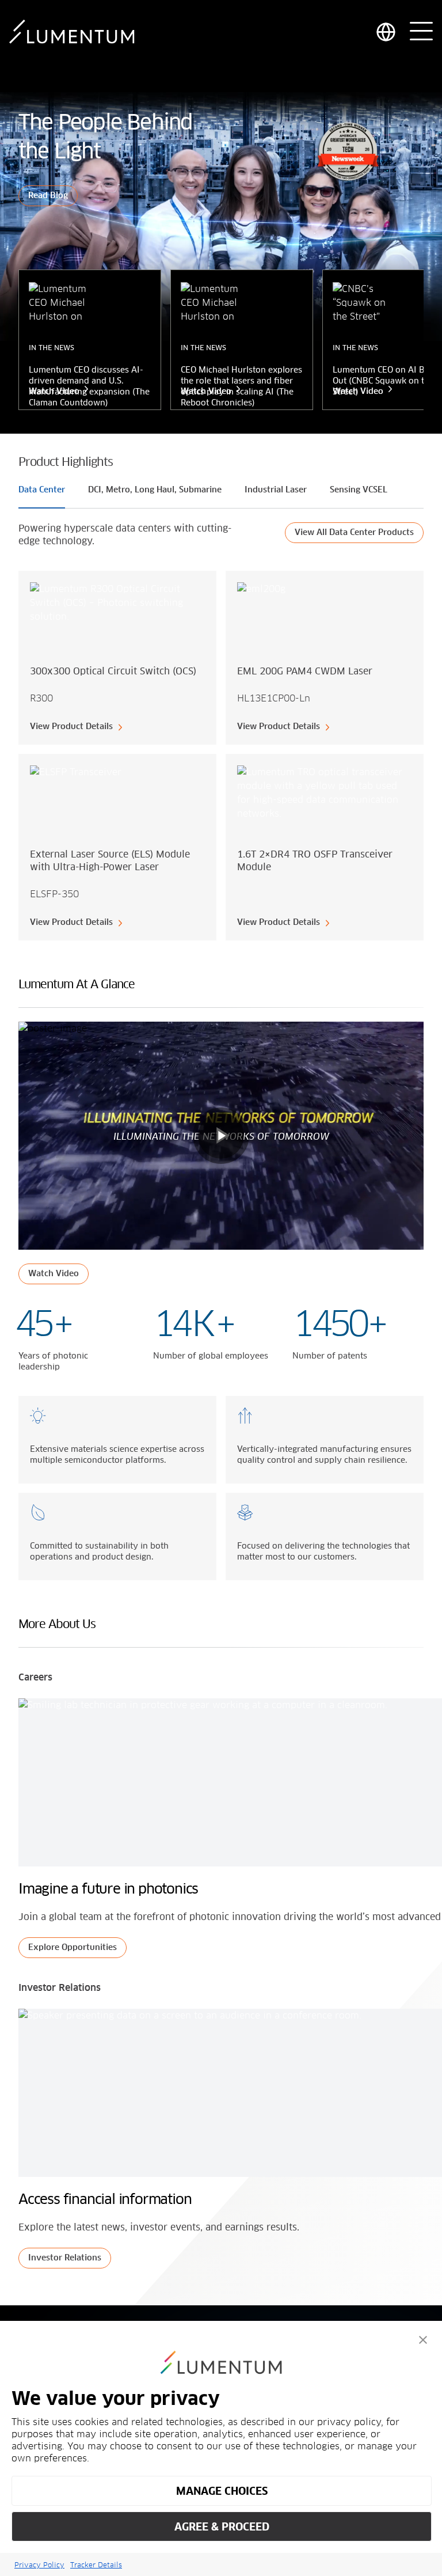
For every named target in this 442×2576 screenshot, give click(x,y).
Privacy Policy (39, 2565)
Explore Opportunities (73, 1948)
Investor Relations (65, 2258)
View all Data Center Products (354, 533)
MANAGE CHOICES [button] (222, 2491)
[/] (72, 32)
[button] (423, 2340)
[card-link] (117, 658)
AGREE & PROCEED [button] (222, 2527)
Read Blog (48, 196)
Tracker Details (96, 2565)
